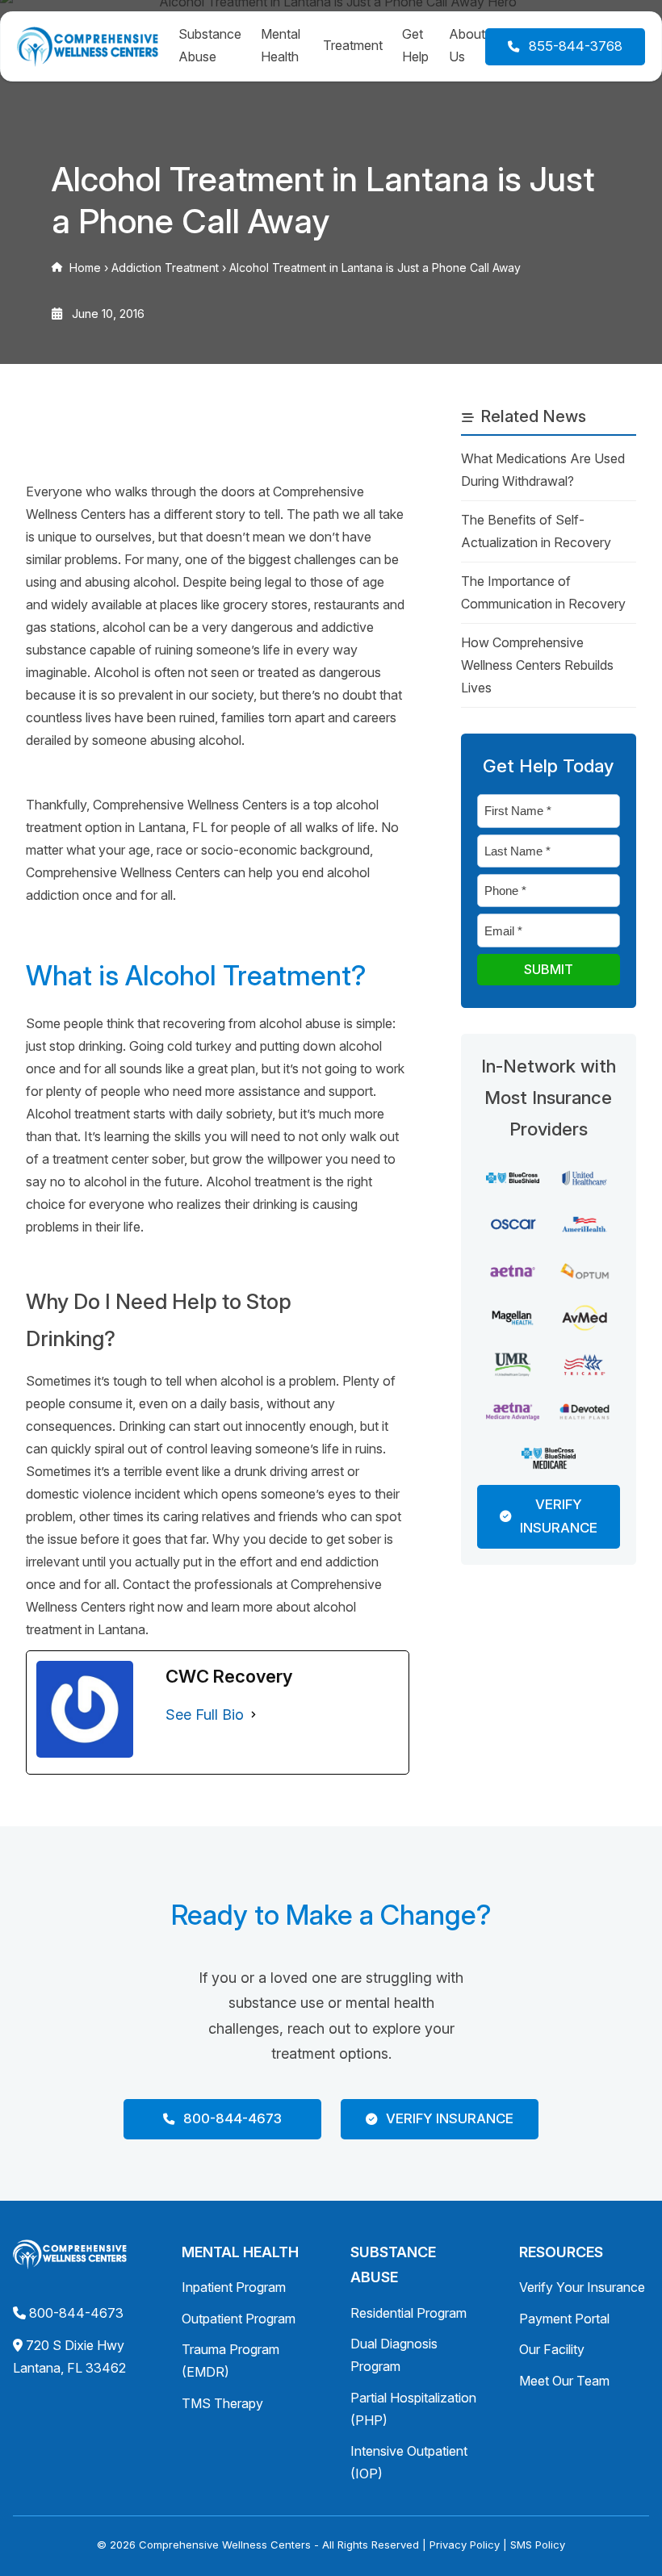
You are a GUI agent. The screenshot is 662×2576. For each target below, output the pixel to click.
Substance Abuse (210, 45)
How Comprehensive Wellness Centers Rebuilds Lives (537, 665)
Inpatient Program (234, 2287)
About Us (467, 45)
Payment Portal (564, 2319)
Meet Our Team (564, 2381)
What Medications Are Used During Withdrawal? (543, 470)
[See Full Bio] (253, 1715)
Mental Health (281, 45)
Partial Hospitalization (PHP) (413, 2409)
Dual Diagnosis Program (394, 2355)
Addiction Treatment (165, 268)
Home (85, 268)
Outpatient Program (239, 2319)
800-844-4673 (76, 2313)
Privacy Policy (465, 2545)
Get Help (415, 45)
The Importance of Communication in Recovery (543, 592)
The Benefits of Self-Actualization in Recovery (536, 531)
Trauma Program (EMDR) (230, 2361)
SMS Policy (538, 2545)
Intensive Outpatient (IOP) (409, 2462)
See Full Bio (205, 1715)
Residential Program (409, 2313)
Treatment (353, 45)
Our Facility (552, 2349)
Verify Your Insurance (582, 2287)
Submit (549, 969)
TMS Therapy (222, 2403)
